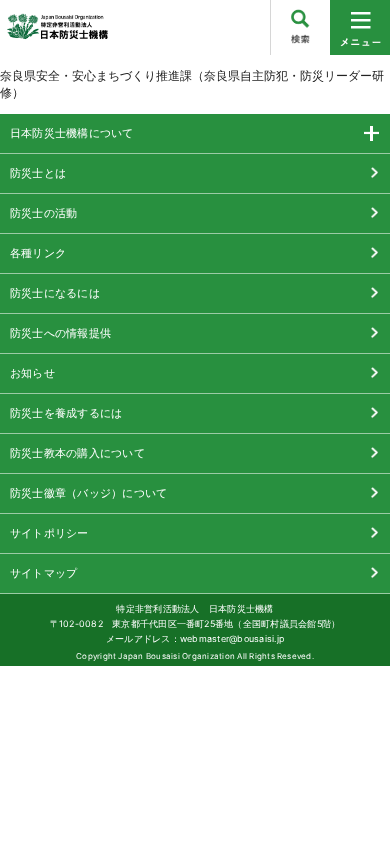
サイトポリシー (49, 533)
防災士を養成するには (66, 413)
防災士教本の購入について (77, 453)
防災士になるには (55, 293)
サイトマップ (43, 573)
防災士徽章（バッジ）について (88, 493)
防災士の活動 (43, 213)
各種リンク (38, 253)
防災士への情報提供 (60, 333)
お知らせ (32, 373)
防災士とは (38, 173)
